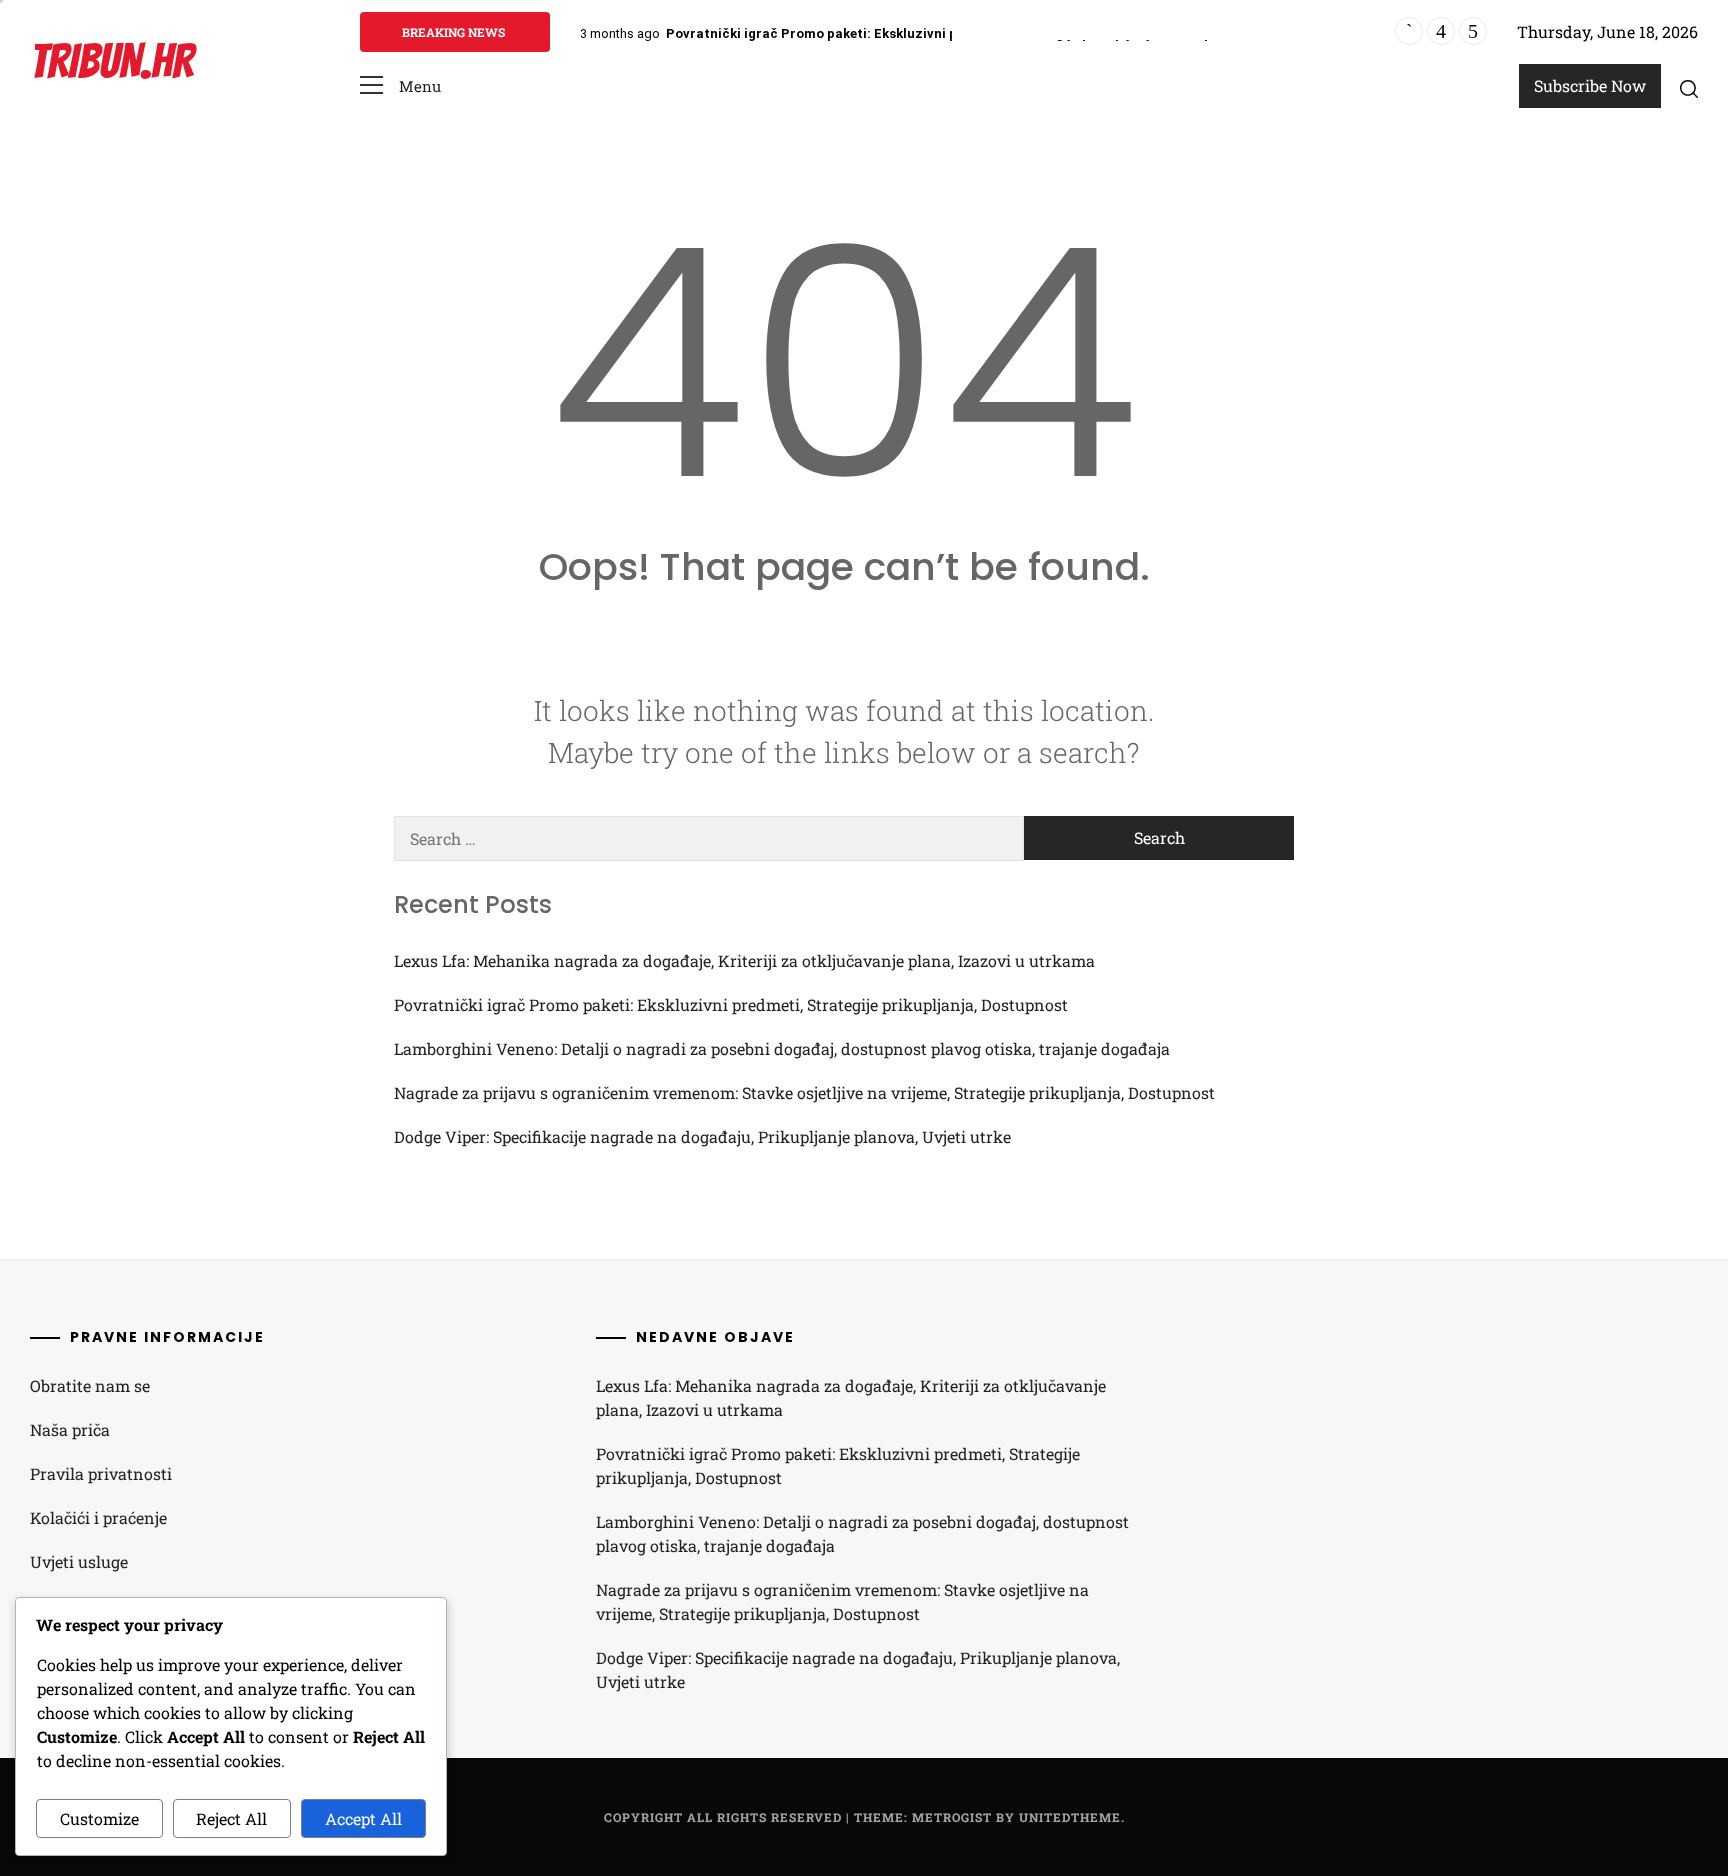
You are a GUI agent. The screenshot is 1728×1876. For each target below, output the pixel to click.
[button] (400, 86)
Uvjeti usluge (79, 1561)
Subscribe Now (1590, 85)
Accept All (363, 1818)
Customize (99, 1818)
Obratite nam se (90, 1385)
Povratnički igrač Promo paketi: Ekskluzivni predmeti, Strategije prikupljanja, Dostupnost (953, 33)
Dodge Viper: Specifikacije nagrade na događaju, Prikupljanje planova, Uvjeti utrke (702, 1136)
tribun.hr (111, 61)
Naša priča (70, 1429)
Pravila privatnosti (101, 1473)
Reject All (231, 1818)
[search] (1689, 88)
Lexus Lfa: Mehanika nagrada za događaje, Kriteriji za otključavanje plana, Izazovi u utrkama (744, 960)
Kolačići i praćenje (98, 1517)
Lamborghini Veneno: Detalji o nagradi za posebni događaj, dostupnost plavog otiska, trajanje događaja (782, 1048)
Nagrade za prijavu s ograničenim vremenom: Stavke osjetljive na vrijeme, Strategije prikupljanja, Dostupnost (804, 1092)
